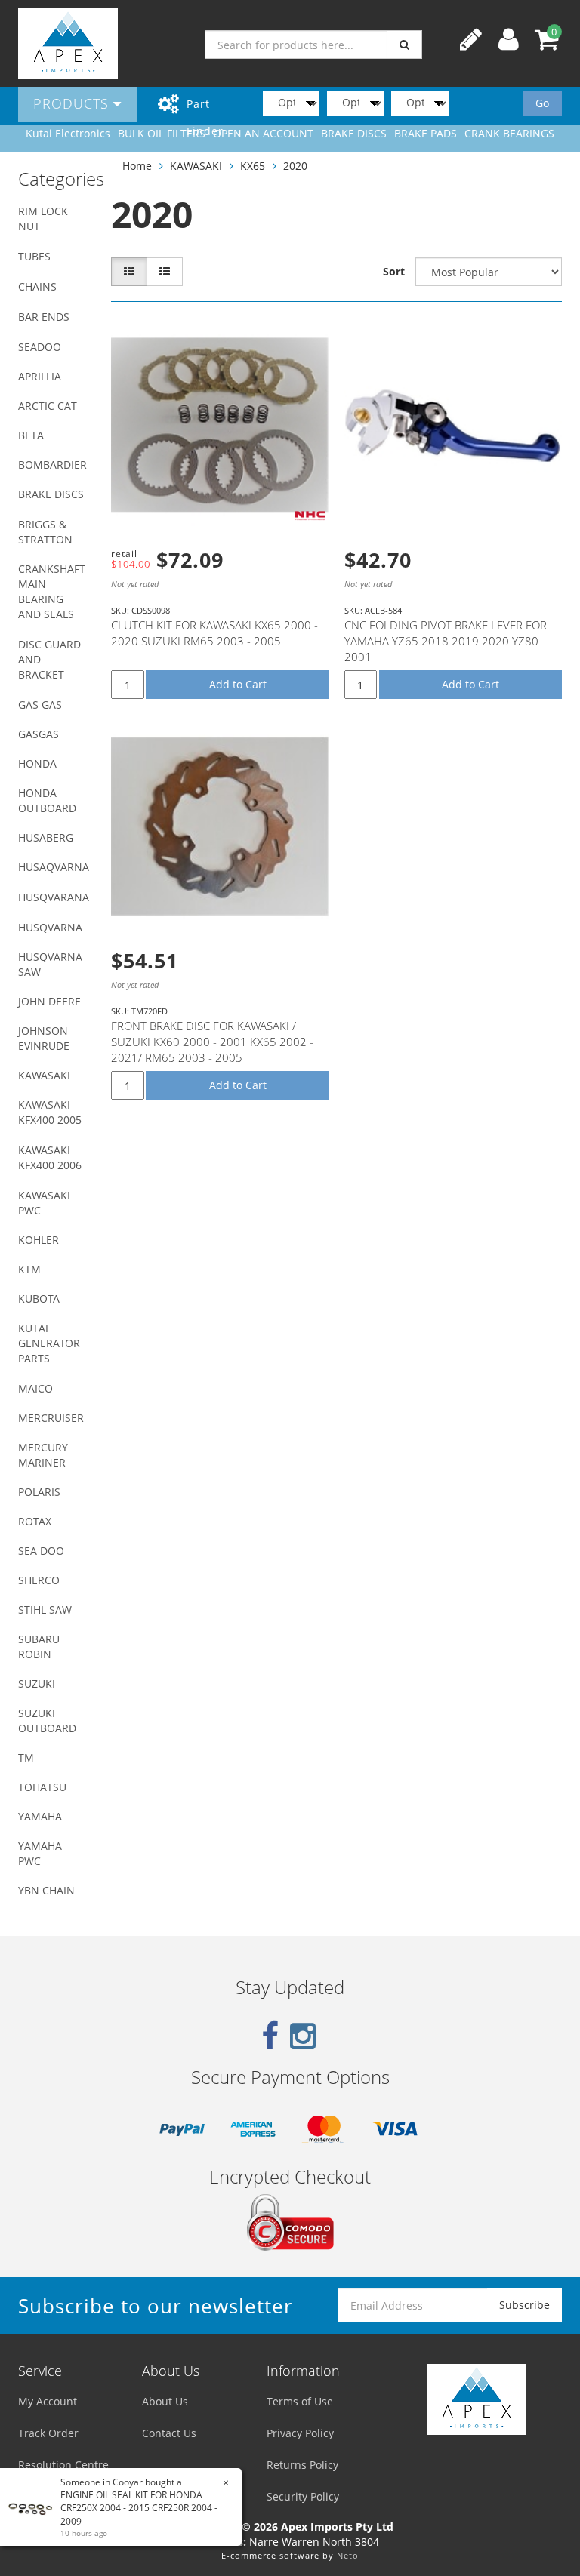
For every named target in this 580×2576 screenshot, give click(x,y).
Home (137, 166)
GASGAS (39, 734)
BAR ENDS (44, 317)
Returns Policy (302, 2465)
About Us (165, 2401)
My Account (48, 2401)
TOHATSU (42, 1787)
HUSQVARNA (50, 927)
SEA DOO (41, 1551)
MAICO (35, 1388)
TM (26, 1757)
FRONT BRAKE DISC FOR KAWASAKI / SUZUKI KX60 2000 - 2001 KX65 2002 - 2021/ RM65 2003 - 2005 (212, 1042)
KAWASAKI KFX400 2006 (50, 1157)
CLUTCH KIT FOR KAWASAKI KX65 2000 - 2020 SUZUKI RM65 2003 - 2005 (214, 633)
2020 (295, 166)
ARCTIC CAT (48, 406)
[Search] (404, 45)
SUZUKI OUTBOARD (47, 1720)
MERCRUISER (51, 1418)
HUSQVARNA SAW (50, 964)
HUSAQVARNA (54, 867)
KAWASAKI (44, 1075)
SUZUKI (37, 1683)
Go (542, 103)
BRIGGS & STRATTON (45, 532)
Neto (348, 2555)
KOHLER (39, 1240)
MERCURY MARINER (43, 1455)
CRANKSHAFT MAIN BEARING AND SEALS (52, 591)
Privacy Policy (300, 2433)
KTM (29, 1269)
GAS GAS (40, 705)
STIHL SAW (45, 1610)
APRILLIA (40, 376)
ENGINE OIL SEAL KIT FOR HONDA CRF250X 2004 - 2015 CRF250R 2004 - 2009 (139, 2508)
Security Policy (303, 2496)
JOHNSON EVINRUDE (44, 1038)
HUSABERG (46, 837)
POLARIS (39, 1492)
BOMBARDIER (52, 465)
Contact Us (169, 2433)
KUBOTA (39, 1299)
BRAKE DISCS (51, 494)
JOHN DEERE (49, 1001)
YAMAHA (40, 1816)
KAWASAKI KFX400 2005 (50, 1112)
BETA (31, 435)
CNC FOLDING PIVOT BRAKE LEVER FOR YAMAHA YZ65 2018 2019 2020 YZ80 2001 (446, 641)
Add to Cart (238, 684)
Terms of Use (300, 2401)
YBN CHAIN (46, 1890)
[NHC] (310, 516)
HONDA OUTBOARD (47, 800)
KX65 (253, 166)
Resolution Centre (63, 2465)
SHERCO (39, 1580)
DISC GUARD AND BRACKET (49, 659)
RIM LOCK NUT (43, 219)
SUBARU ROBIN (39, 1647)
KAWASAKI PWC (44, 1203)
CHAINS (37, 286)
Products (73, 103)
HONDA (37, 763)
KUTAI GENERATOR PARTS (49, 1343)
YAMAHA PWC (40, 1853)
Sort (394, 271)
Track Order (48, 2433)
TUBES (34, 256)
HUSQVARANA (54, 897)
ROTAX (35, 1521)
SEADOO (40, 347)
